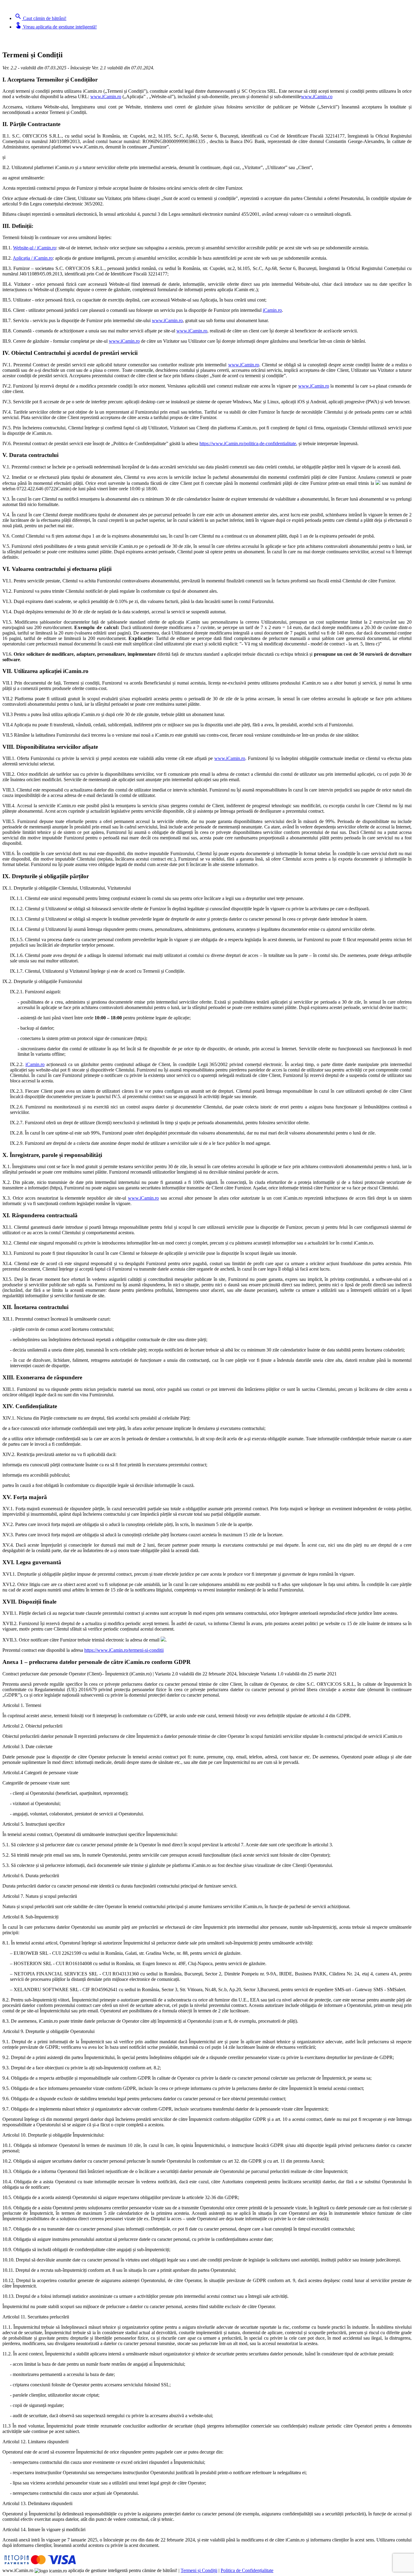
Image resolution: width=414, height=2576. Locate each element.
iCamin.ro (272, 310)
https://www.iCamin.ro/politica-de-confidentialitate (248, 443)
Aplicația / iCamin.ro (33, 258)
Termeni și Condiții (199, 2570)
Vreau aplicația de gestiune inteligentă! (56, 27)
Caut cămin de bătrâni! (40, 18)
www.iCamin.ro (106, 97)
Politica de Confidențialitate (247, 2570)
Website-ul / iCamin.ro (35, 248)
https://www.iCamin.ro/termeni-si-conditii (124, 1650)
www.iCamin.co (317, 97)
